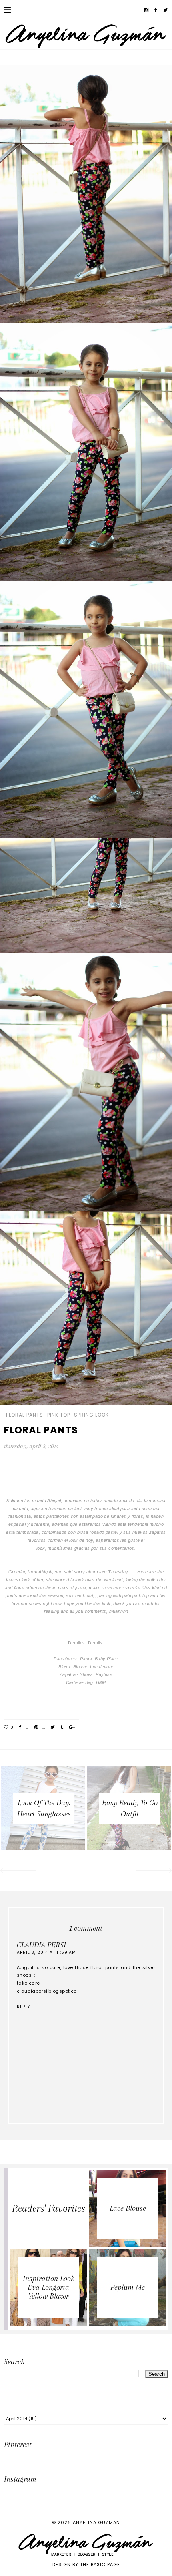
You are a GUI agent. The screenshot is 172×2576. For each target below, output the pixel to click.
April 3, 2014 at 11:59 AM (46, 1952)
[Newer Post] (17, 1871)
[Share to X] (53, 1728)
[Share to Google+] (72, 1728)
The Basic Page (100, 2564)
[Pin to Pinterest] (36, 1728)
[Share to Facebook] (20, 1728)
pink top (59, 1415)
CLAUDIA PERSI (41, 1945)
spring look (91, 1415)
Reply (23, 2007)
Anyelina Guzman (96, 2522)
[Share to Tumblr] (62, 1728)
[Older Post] (155, 1871)
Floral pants (25, 1415)
